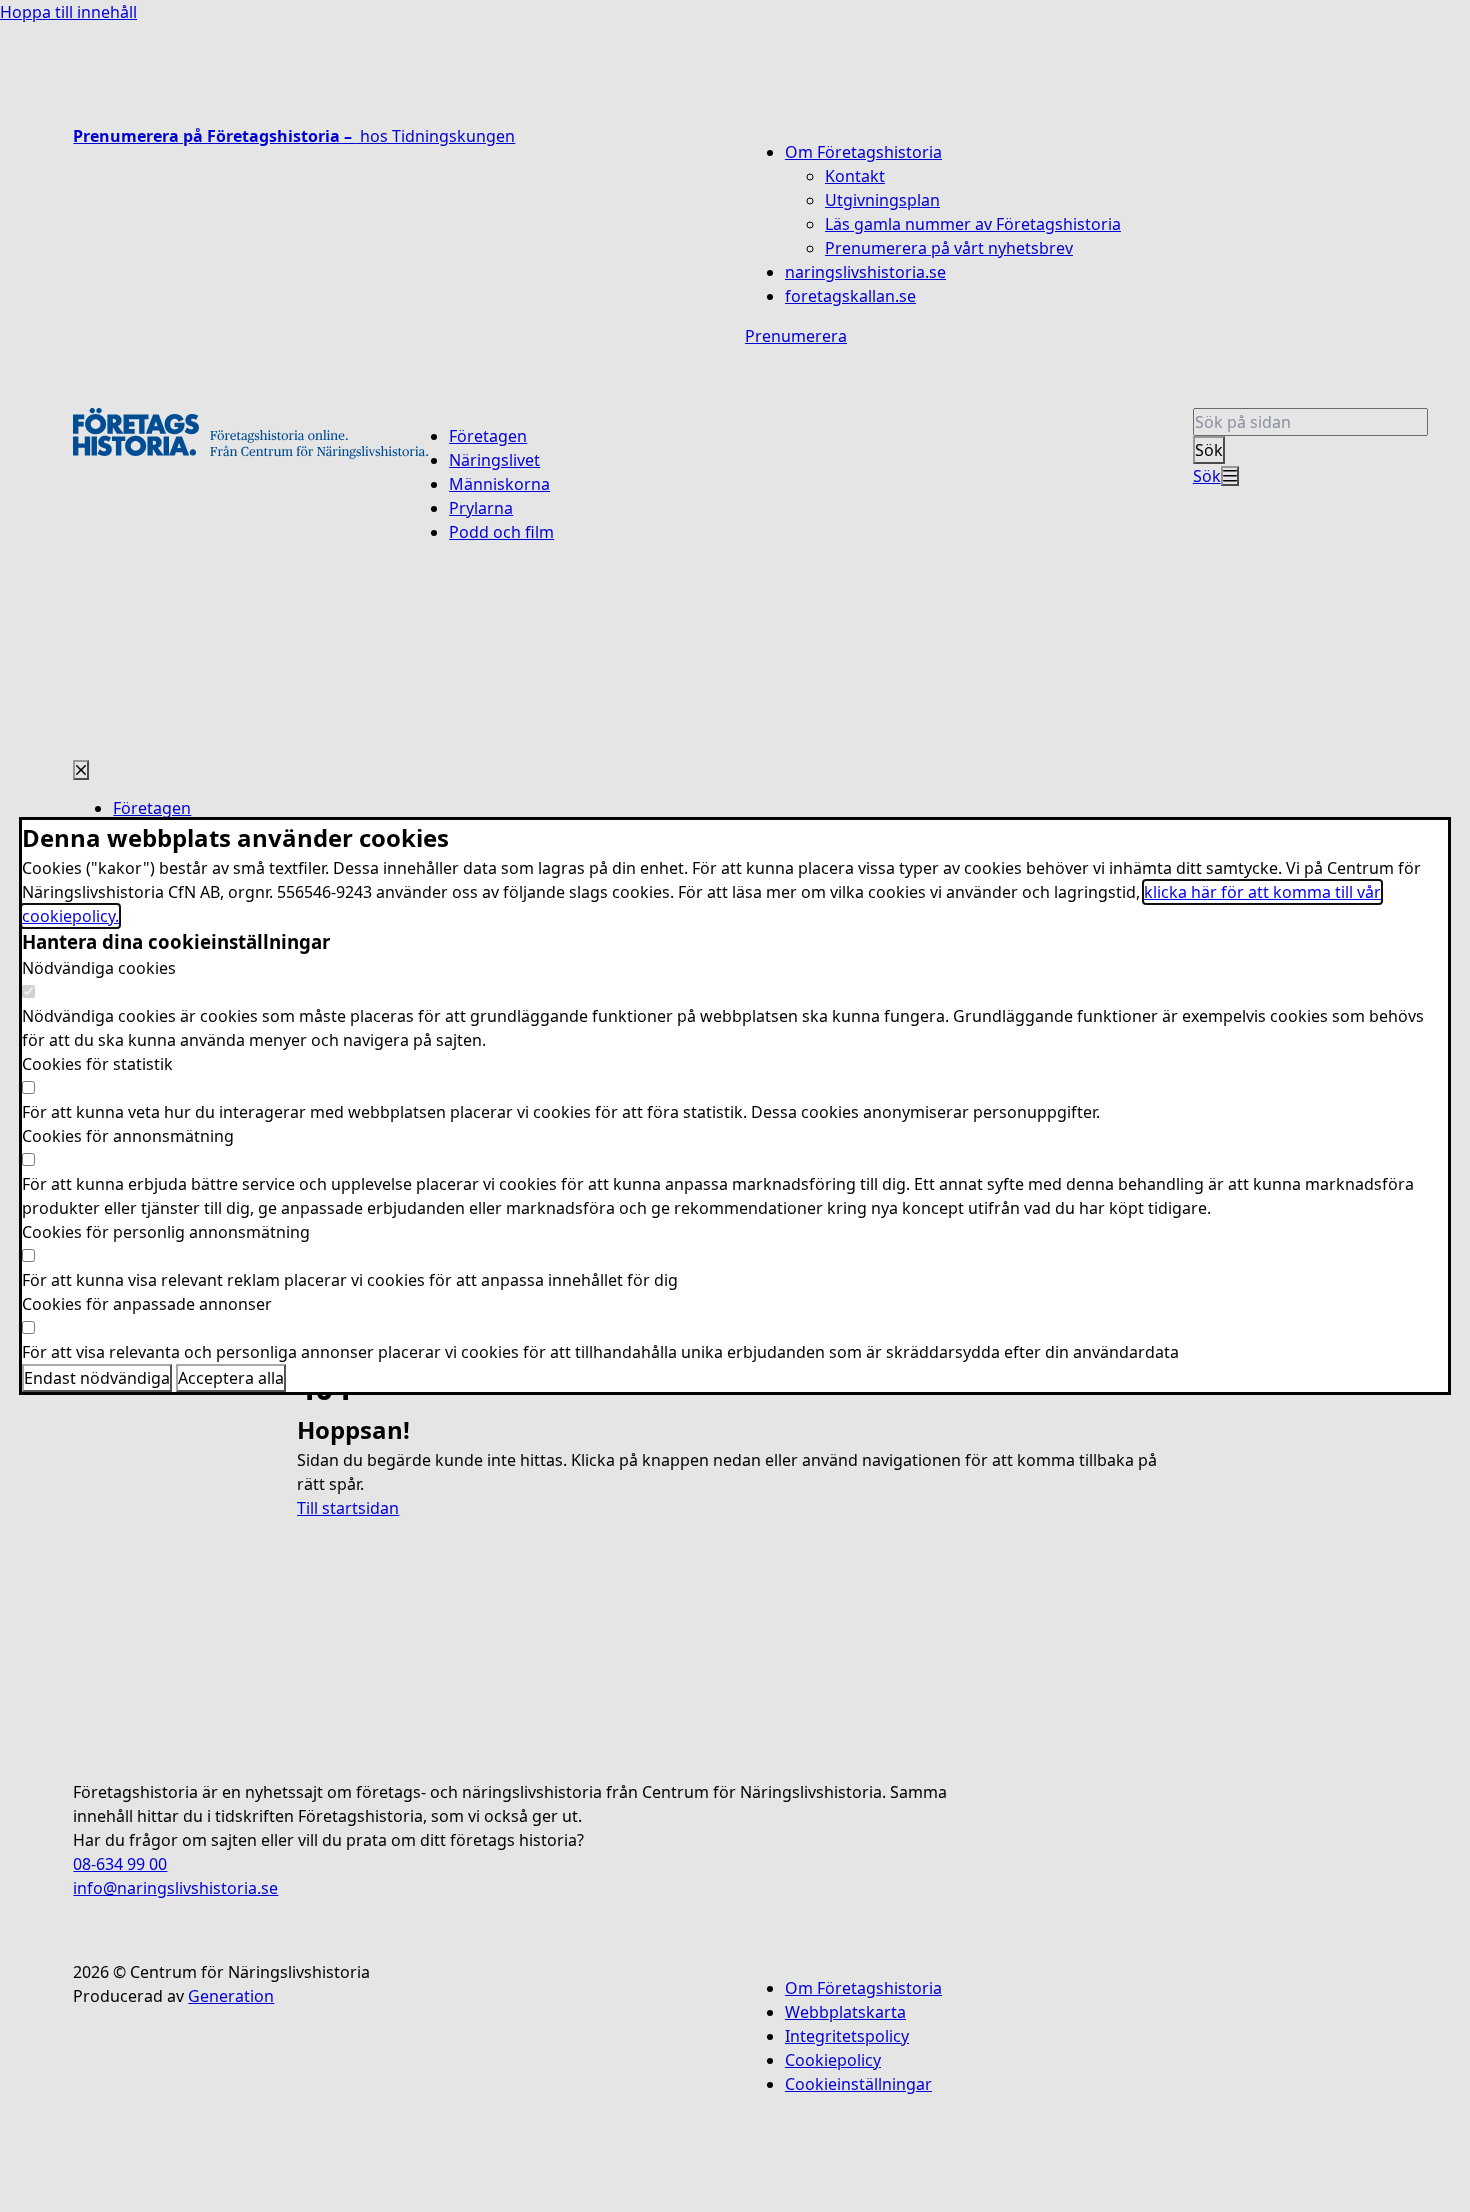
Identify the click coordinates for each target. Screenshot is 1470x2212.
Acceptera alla (231, 1378)
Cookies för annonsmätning (128, 1136)
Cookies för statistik (97, 1064)
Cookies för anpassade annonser (147, 1304)
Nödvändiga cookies (99, 968)
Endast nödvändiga (97, 1378)
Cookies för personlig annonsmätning (166, 1232)
